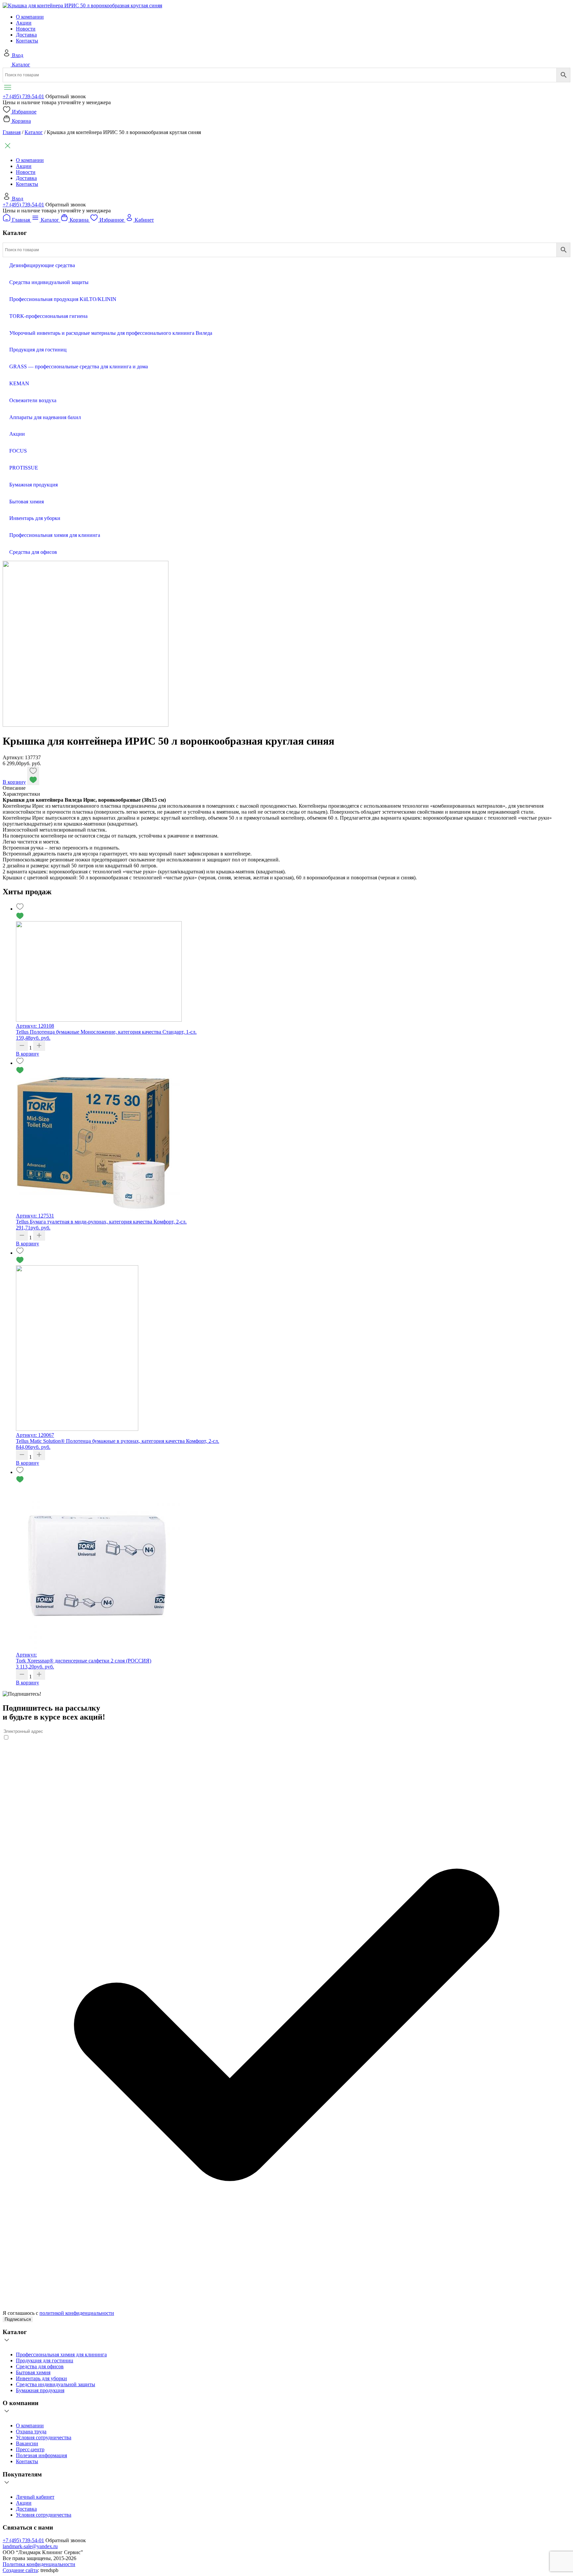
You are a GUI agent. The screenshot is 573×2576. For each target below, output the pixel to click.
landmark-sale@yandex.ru (30, 2546)
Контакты (27, 41)
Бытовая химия (33, 2372)
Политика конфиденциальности (39, 2564)
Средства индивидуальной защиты (56, 2384)
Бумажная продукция (40, 2390)
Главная (12, 132)
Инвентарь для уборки (41, 2378)
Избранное (24, 112)
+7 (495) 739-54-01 (23, 96)
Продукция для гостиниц (45, 2360)
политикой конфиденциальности (77, 2313)
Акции (24, 23)
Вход (18, 55)
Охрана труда (31, 2431)
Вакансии (27, 2443)
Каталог (21, 65)
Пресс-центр (30, 2449)
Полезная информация (41, 2455)
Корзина (21, 121)
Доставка (26, 35)
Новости (26, 29)
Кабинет (144, 220)
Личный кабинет (35, 2497)
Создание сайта (20, 2570)
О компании (30, 17)
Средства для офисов (40, 2366)
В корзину (14, 782)
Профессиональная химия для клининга (61, 2355)
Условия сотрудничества (44, 2437)
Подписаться (18, 2319)
